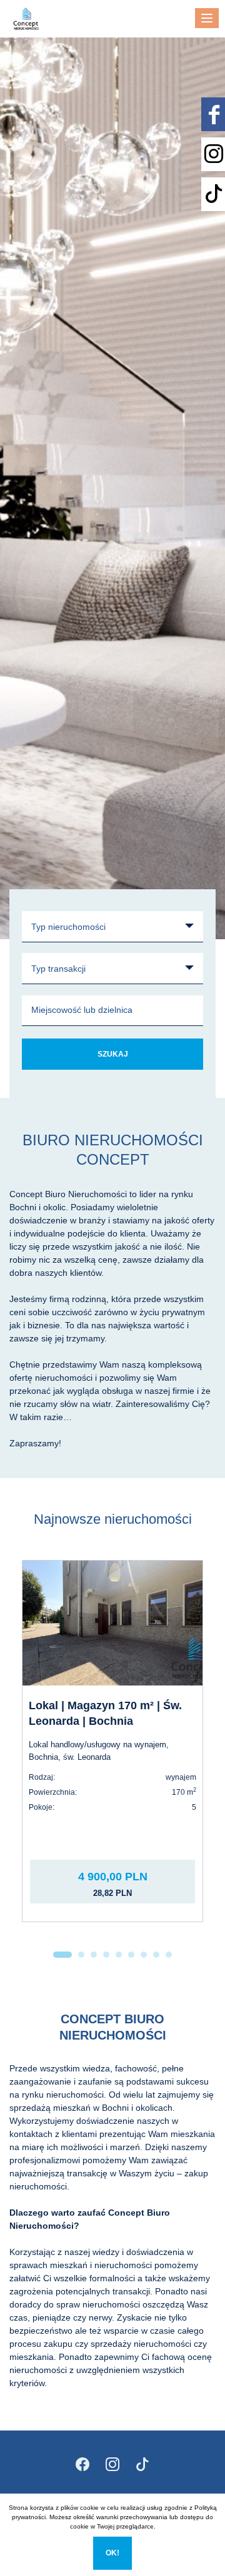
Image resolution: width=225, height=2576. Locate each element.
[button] (62, 1955)
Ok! (112, 2553)
